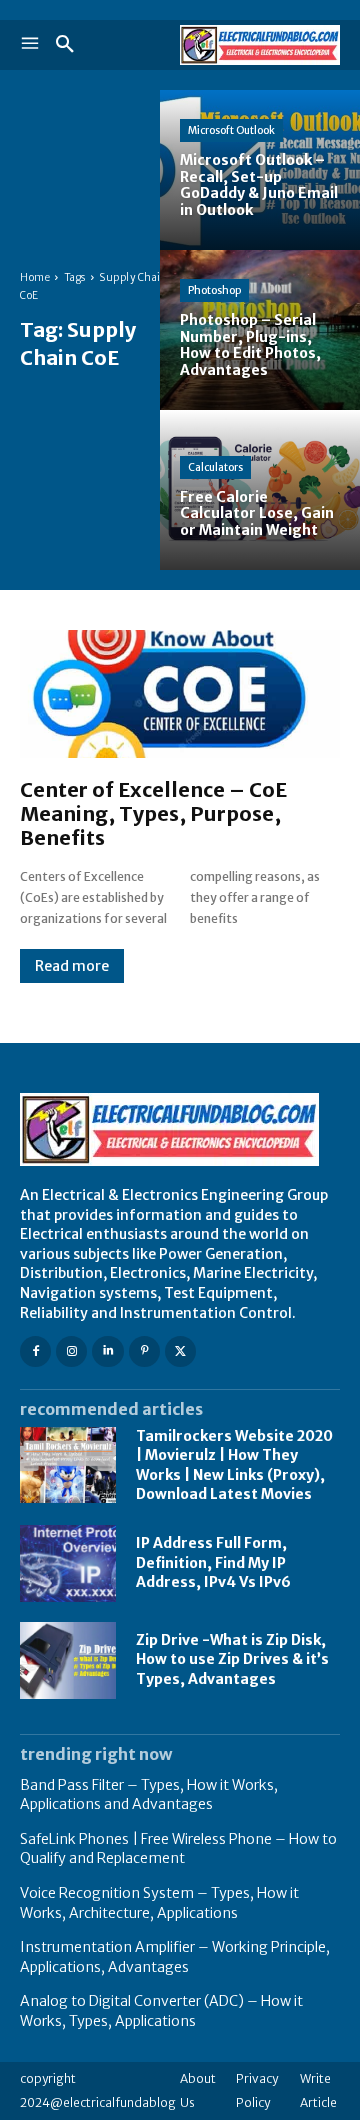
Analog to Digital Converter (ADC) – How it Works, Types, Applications (161, 2011)
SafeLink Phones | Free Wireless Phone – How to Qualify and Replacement (178, 1849)
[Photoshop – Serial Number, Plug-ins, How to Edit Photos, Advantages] (260, 330)
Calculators (215, 467)
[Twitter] (180, 1351)
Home (35, 277)
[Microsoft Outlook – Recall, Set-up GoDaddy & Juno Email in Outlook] (260, 170)
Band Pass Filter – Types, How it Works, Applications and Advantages (149, 1795)
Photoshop (214, 290)
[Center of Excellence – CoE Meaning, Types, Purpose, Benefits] (180, 694)
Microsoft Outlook (231, 130)
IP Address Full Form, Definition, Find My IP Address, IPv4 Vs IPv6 (213, 1562)
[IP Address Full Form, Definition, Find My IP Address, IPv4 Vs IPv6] (68, 1563)
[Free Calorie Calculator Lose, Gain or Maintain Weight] (260, 490)
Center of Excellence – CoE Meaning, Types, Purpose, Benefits (153, 813)
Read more (72, 966)
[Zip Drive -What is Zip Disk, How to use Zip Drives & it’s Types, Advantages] (68, 1660)
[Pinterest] (144, 1351)
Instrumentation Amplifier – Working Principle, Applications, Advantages (175, 1957)
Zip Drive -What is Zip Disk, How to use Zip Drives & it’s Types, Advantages (232, 1659)
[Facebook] (35, 1351)
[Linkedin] (107, 1351)
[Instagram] (71, 1351)
